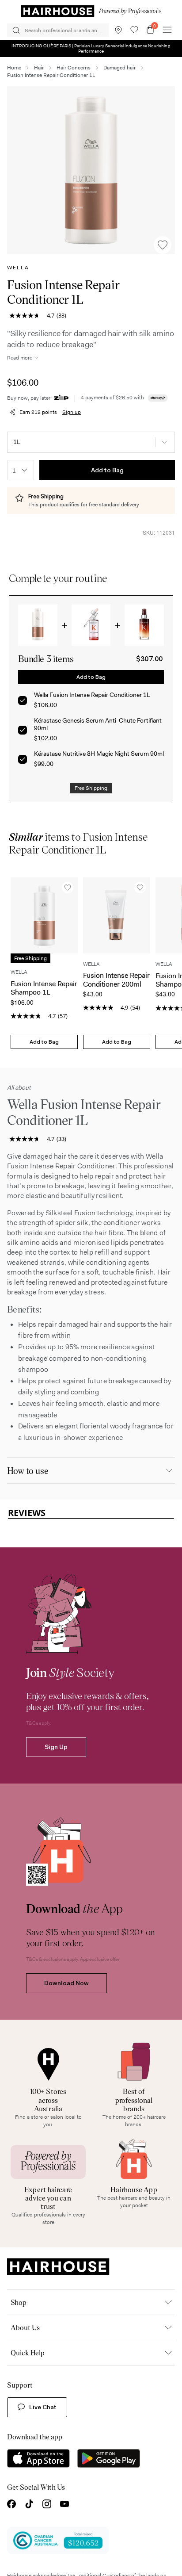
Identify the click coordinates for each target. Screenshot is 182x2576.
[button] (91, 170)
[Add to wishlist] (163, 245)
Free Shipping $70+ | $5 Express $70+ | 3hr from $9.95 (91, 47)
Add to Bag (107, 470)
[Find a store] (118, 30)
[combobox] (21, 470)
